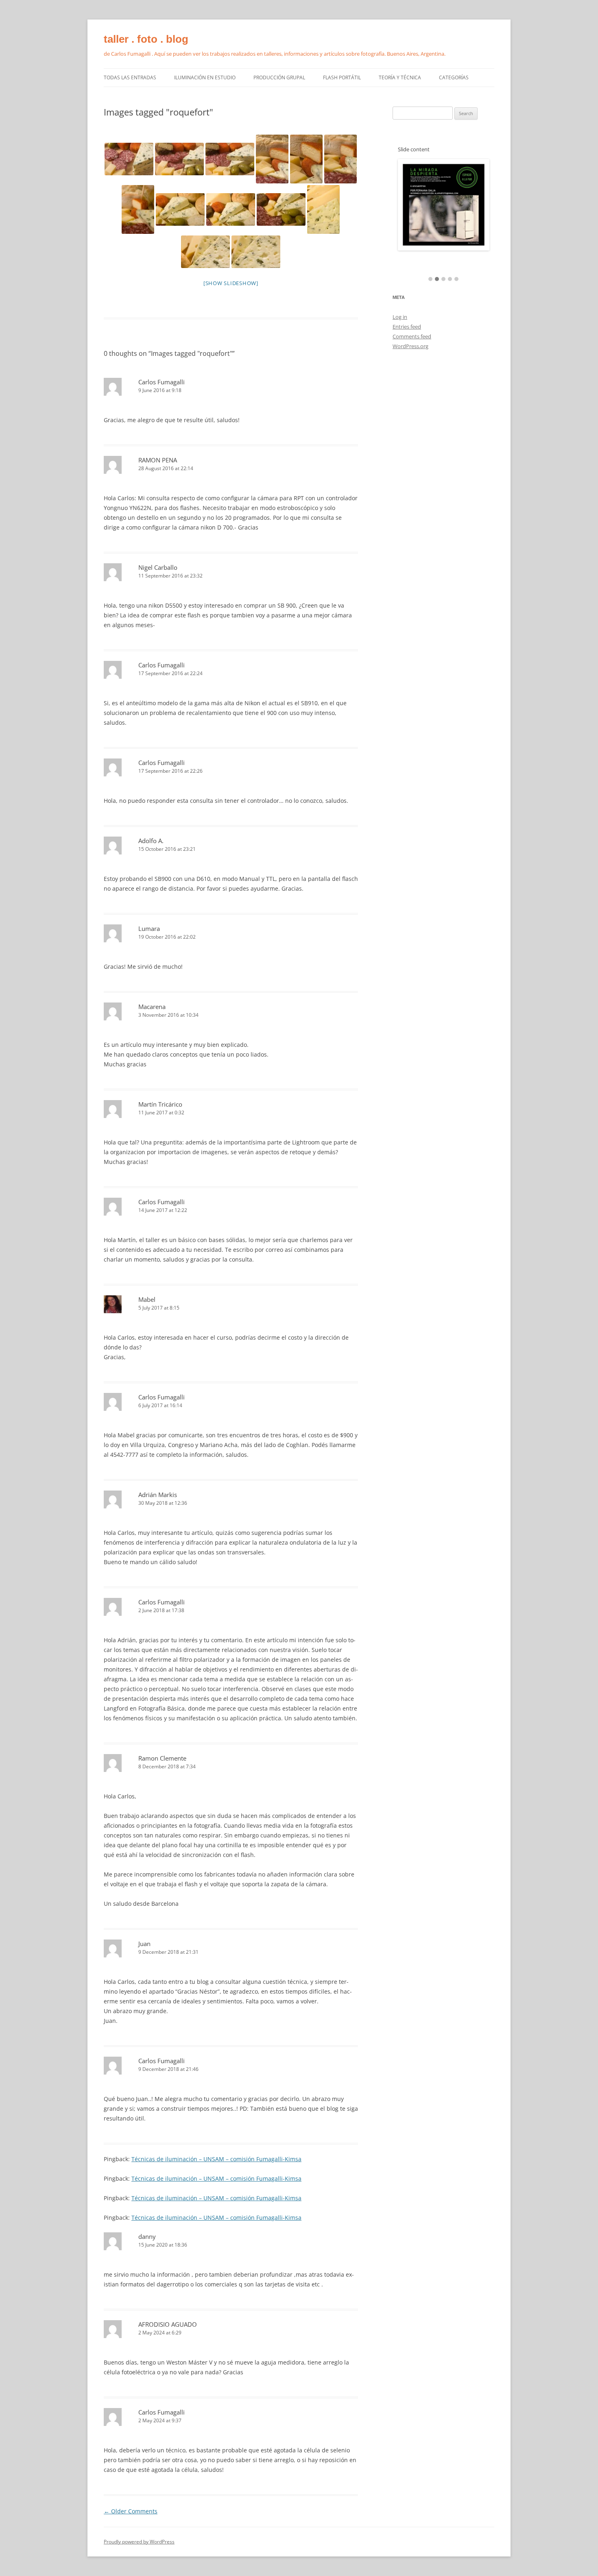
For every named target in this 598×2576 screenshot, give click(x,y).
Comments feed (412, 336)
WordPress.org (410, 346)
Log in (400, 317)
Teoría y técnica (400, 77)
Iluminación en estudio (205, 77)
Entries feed (407, 327)
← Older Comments (131, 2511)
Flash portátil (342, 77)
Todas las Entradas (130, 77)
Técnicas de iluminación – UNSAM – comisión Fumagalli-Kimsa (216, 2159)
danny (147, 2236)
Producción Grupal (279, 77)
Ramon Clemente (162, 1758)
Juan (144, 1944)
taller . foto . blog (146, 39)
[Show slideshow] (231, 283)
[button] (430, 279)
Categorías (454, 77)
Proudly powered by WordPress (139, 2542)
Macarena (152, 1007)
